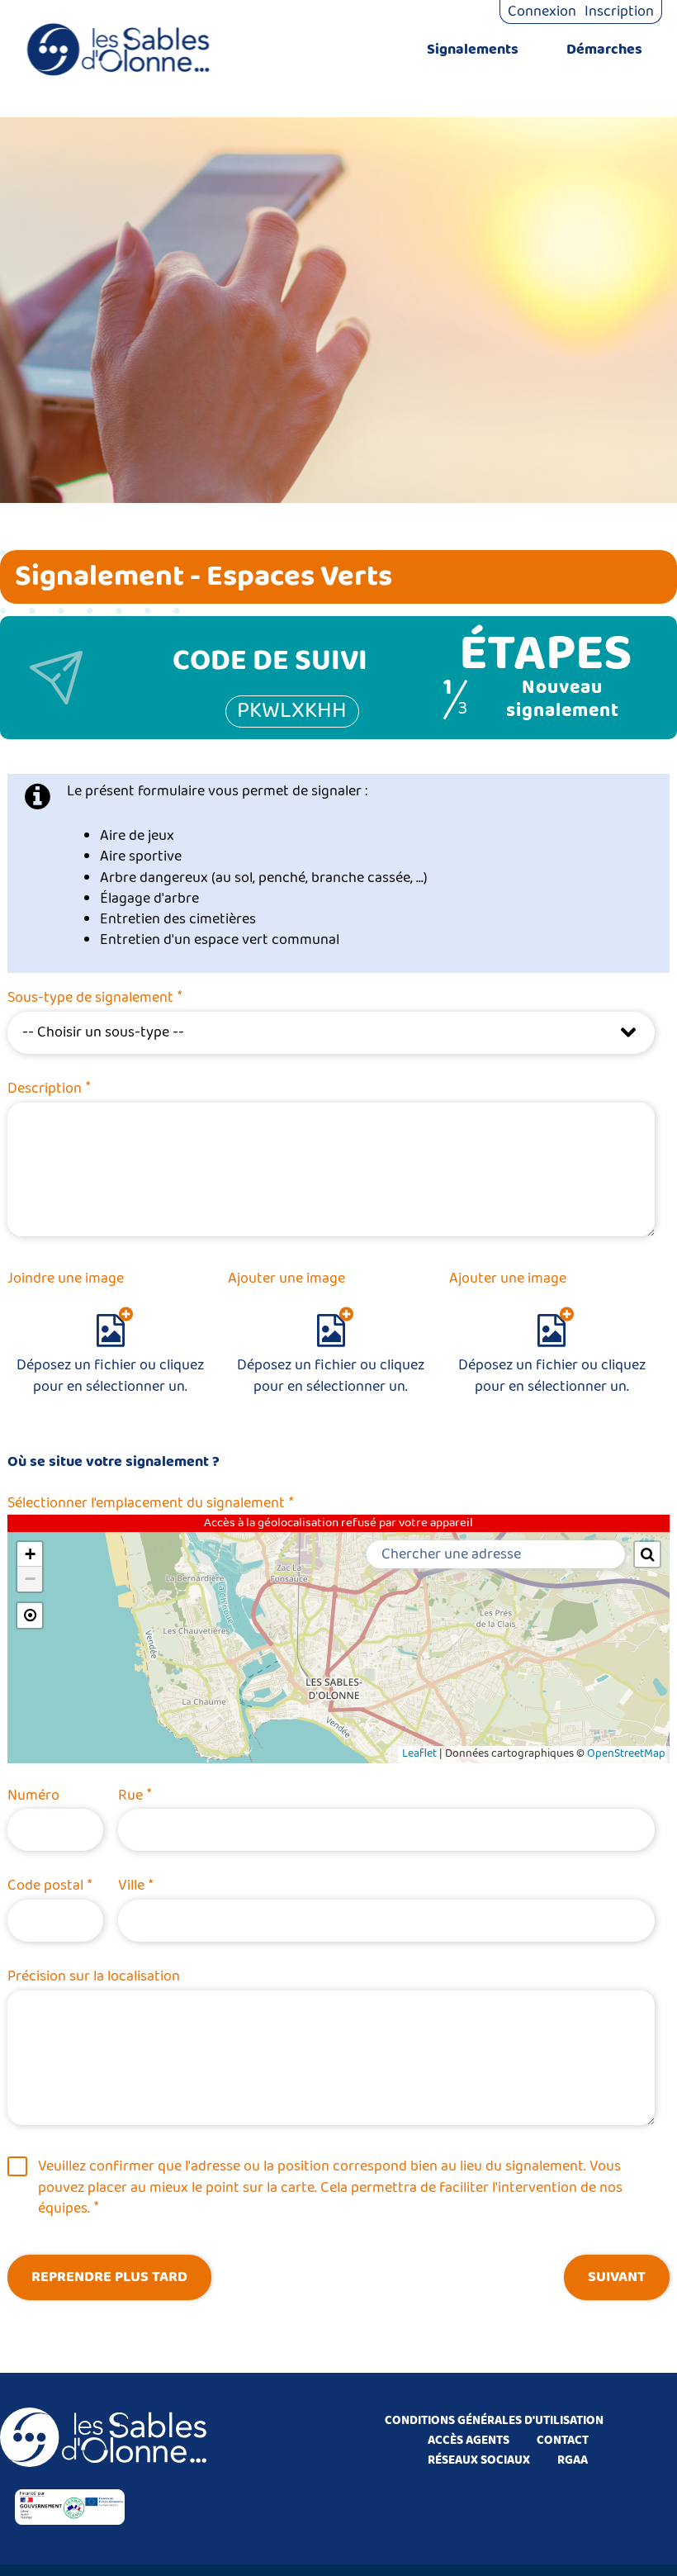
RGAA (573, 2460)
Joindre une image (66, 1279)
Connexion (542, 12)
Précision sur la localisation (94, 1976)
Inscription (619, 12)
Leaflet (419, 1754)
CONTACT (563, 2441)
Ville (135, 1886)
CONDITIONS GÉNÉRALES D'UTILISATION (494, 2421)
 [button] (648, 1554)
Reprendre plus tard (109, 2277)
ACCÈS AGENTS (469, 2441)
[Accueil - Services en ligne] (118, 50)
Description (49, 1089)
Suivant (617, 2277)
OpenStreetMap (626, 1754)
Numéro (33, 1796)
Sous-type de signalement (95, 998)
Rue (135, 1796)
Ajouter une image (286, 1279)
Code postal (50, 1886)
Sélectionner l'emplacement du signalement (150, 1503)
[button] (30, 1554)
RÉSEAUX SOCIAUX (479, 2460)
